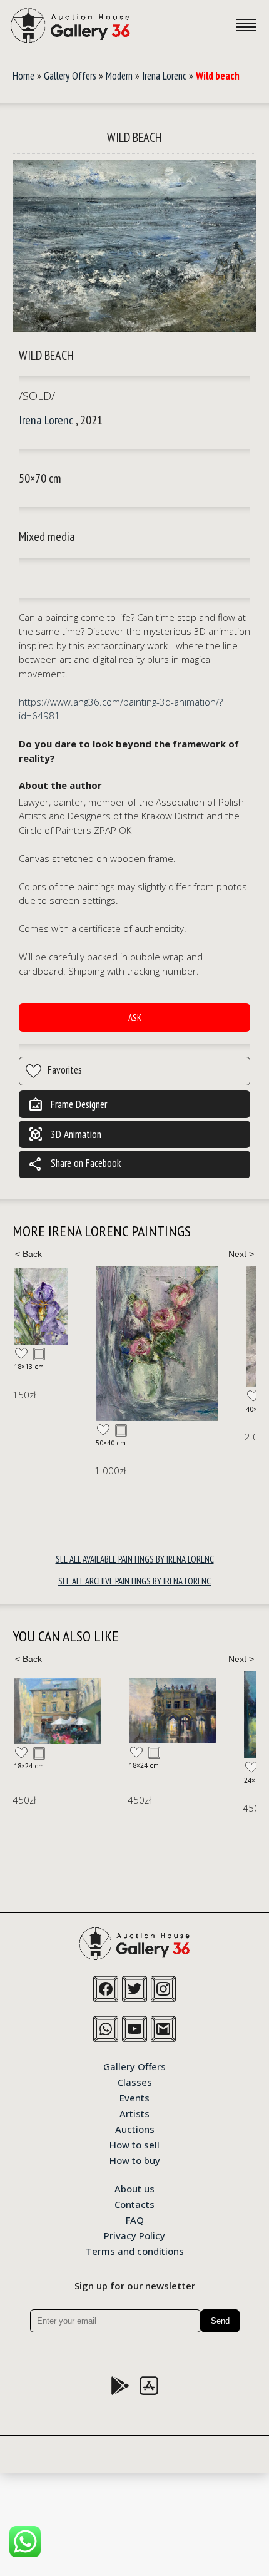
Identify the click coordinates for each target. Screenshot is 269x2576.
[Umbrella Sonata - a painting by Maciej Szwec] (58, 1711)
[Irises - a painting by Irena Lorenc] (41, 1306)
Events (134, 2097)
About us (134, 2188)
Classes (135, 2081)
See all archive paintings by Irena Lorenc (134, 1581)
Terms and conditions (135, 2250)
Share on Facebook (74, 1164)
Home (23, 76)
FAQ (135, 2219)
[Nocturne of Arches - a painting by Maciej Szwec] (173, 1711)
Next (241, 1254)
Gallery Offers (70, 76)
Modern (119, 76)
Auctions (135, 2128)
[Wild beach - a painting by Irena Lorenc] (134, 246)
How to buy (135, 2160)
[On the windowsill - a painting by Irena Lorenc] (157, 1344)
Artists (134, 2113)
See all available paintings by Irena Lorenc (135, 1559)
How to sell (134, 2144)
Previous (28, 1254)
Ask (135, 1018)
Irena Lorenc (164, 76)
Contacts (134, 2204)
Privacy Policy (134, 2235)
